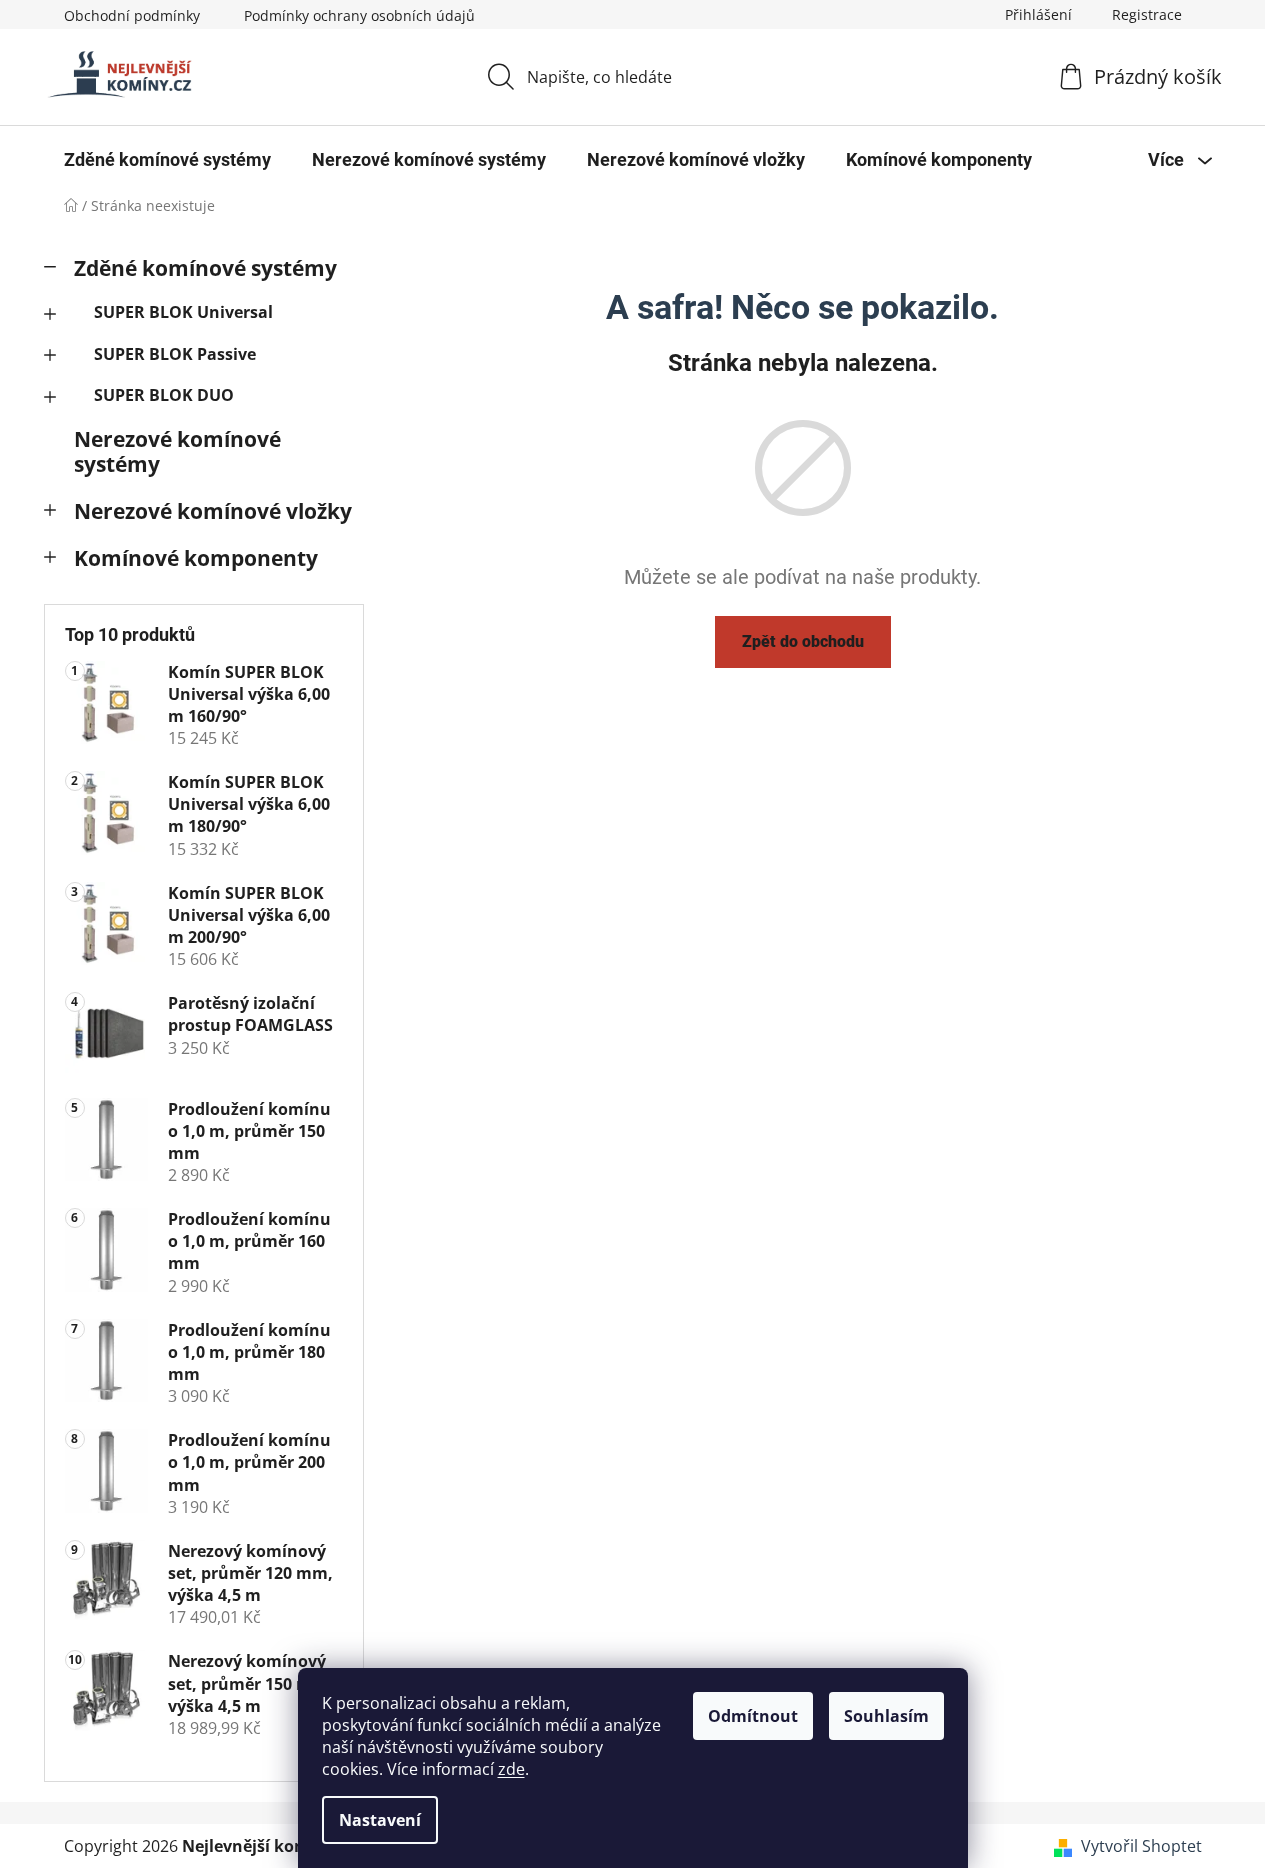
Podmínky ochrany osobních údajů (359, 15)
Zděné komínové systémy (205, 268)
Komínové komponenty (196, 558)
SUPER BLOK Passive (175, 354)
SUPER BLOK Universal (183, 312)
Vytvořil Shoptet (1141, 1846)
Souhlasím (886, 1716)
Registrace (1147, 14)
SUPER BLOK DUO (164, 395)
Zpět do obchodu (803, 641)
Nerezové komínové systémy (177, 451)
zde (511, 1769)
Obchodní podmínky (132, 15)
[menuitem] (167, 160)
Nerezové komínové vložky (213, 511)
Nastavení (380, 1820)
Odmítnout (753, 1716)
